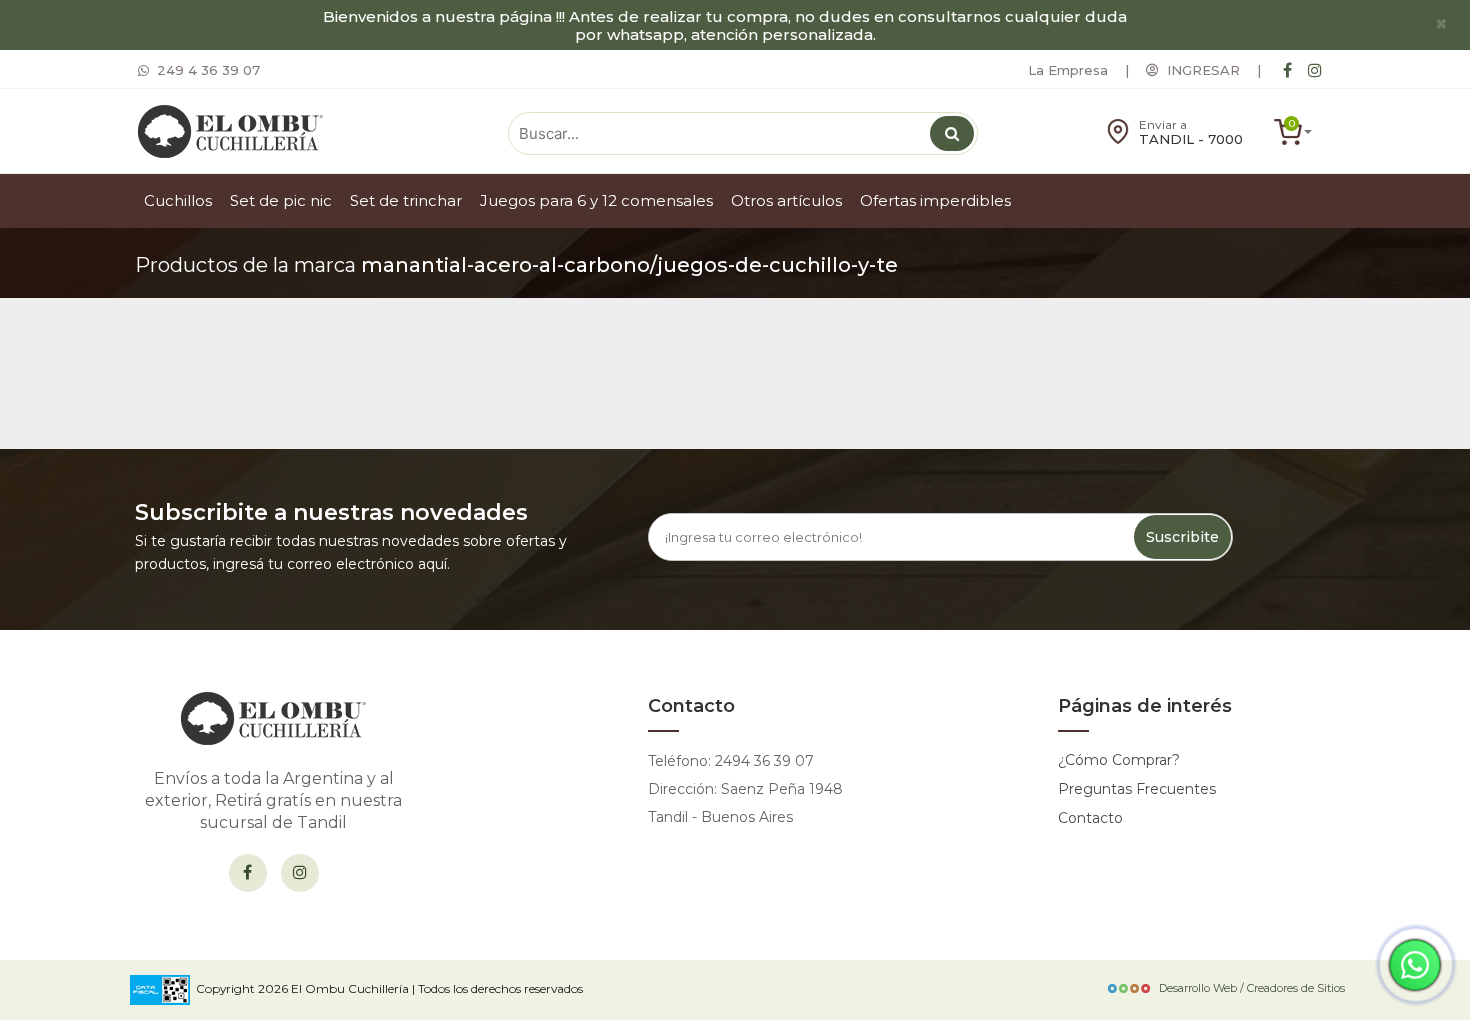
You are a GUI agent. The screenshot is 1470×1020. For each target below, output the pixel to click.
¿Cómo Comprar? (1119, 760)
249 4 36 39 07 (204, 70)
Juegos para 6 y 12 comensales (596, 200)
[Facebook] (1287, 70)
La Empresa (1068, 70)
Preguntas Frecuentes (1137, 789)
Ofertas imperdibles (935, 200)
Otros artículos (786, 200)
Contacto (1090, 818)
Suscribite (1182, 537)
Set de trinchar (406, 200)
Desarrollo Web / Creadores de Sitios (1252, 988)
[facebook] (248, 873)
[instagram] (1315, 70)
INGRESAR (1199, 70)
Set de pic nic (281, 200)
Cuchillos (178, 200)
